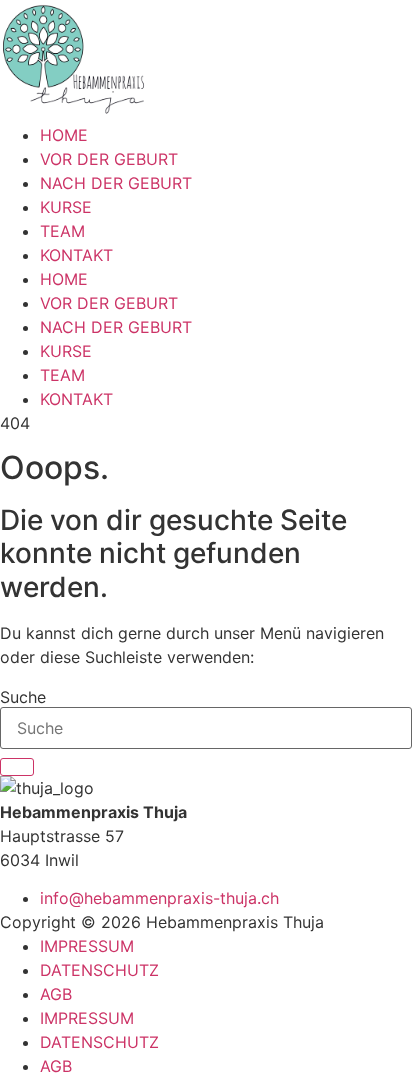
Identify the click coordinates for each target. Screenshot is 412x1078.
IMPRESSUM (87, 946)
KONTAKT (76, 255)
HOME (64, 135)
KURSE (66, 207)
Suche (23, 697)
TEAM (62, 231)
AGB (56, 994)
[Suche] (17, 767)
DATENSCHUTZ (99, 970)
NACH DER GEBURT (116, 183)
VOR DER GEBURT (109, 159)
